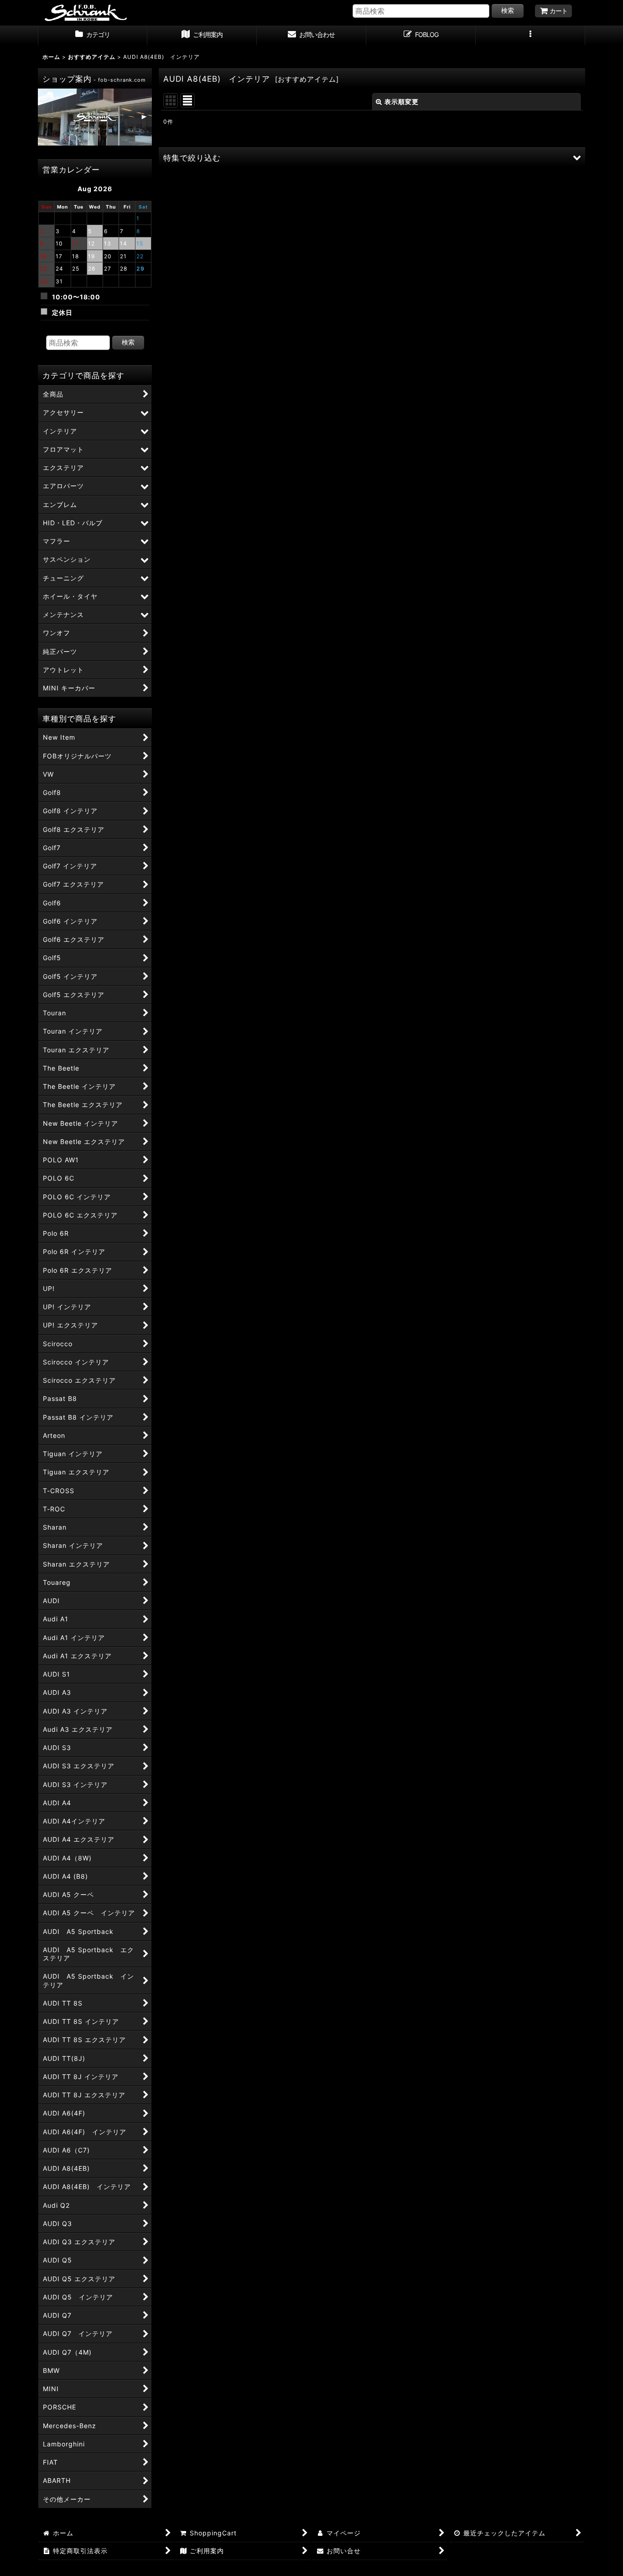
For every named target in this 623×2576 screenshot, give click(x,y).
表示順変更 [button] (402, 102)
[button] (530, 36)
